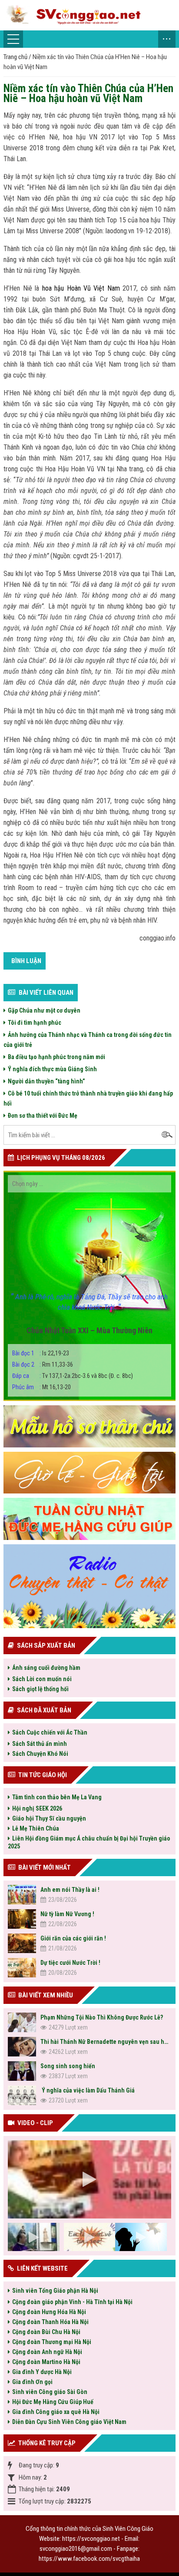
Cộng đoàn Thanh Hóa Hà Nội (50, 2322)
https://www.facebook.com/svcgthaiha (89, 2559)
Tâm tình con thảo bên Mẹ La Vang (57, 1797)
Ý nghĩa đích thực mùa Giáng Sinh (52, 1069)
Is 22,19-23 (41, 1353)
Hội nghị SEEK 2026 (37, 1808)
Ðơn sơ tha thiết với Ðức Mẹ (43, 1116)
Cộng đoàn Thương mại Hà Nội (52, 2342)
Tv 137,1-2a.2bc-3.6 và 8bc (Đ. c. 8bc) (73, 1376)
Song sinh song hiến (68, 2066)
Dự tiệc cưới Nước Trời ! (70, 1963)
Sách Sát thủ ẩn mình (40, 1744)
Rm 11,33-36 (43, 1364)
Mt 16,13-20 (41, 1387)
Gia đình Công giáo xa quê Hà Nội (56, 2412)
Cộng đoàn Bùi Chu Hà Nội (46, 2332)
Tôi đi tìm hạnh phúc (35, 1023)
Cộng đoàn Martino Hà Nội (46, 2362)
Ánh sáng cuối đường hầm (46, 1668)
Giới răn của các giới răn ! (73, 1938)
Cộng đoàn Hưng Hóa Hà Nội (49, 2312)
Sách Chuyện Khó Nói (40, 1754)
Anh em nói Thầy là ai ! (70, 1890)
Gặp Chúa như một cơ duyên (44, 1010)
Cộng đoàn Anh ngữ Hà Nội (47, 2352)
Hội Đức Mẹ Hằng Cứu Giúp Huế (53, 2402)
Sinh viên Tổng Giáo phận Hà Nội (55, 2291)
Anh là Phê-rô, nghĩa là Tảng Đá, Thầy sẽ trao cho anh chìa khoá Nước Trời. (89, 1302)
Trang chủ (15, 57)
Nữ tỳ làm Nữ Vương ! (67, 1914)
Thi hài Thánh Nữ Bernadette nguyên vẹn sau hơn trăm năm (106, 2042)
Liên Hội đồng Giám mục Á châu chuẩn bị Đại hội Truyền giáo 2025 (89, 1842)
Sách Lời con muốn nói (42, 1679)
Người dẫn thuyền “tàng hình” (46, 1081)
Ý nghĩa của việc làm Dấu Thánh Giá (88, 2090)
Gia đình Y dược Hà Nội (42, 2372)
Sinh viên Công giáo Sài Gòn (50, 2392)
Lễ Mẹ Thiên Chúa (36, 1828)
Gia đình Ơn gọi (32, 2382)
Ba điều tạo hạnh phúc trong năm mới (56, 1057)
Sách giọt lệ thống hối (40, 1689)
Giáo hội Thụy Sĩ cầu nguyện (49, 1818)
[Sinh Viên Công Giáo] (89, 15)
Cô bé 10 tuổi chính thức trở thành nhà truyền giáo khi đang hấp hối (88, 1098)
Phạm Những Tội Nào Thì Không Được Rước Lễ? (102, 2017)
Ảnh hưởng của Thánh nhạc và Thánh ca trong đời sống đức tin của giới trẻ (88, 1040)
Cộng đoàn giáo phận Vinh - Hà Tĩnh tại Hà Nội (72, 2302)
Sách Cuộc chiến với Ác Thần (50, 1732)
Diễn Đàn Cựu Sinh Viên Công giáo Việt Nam (69, 2422)
